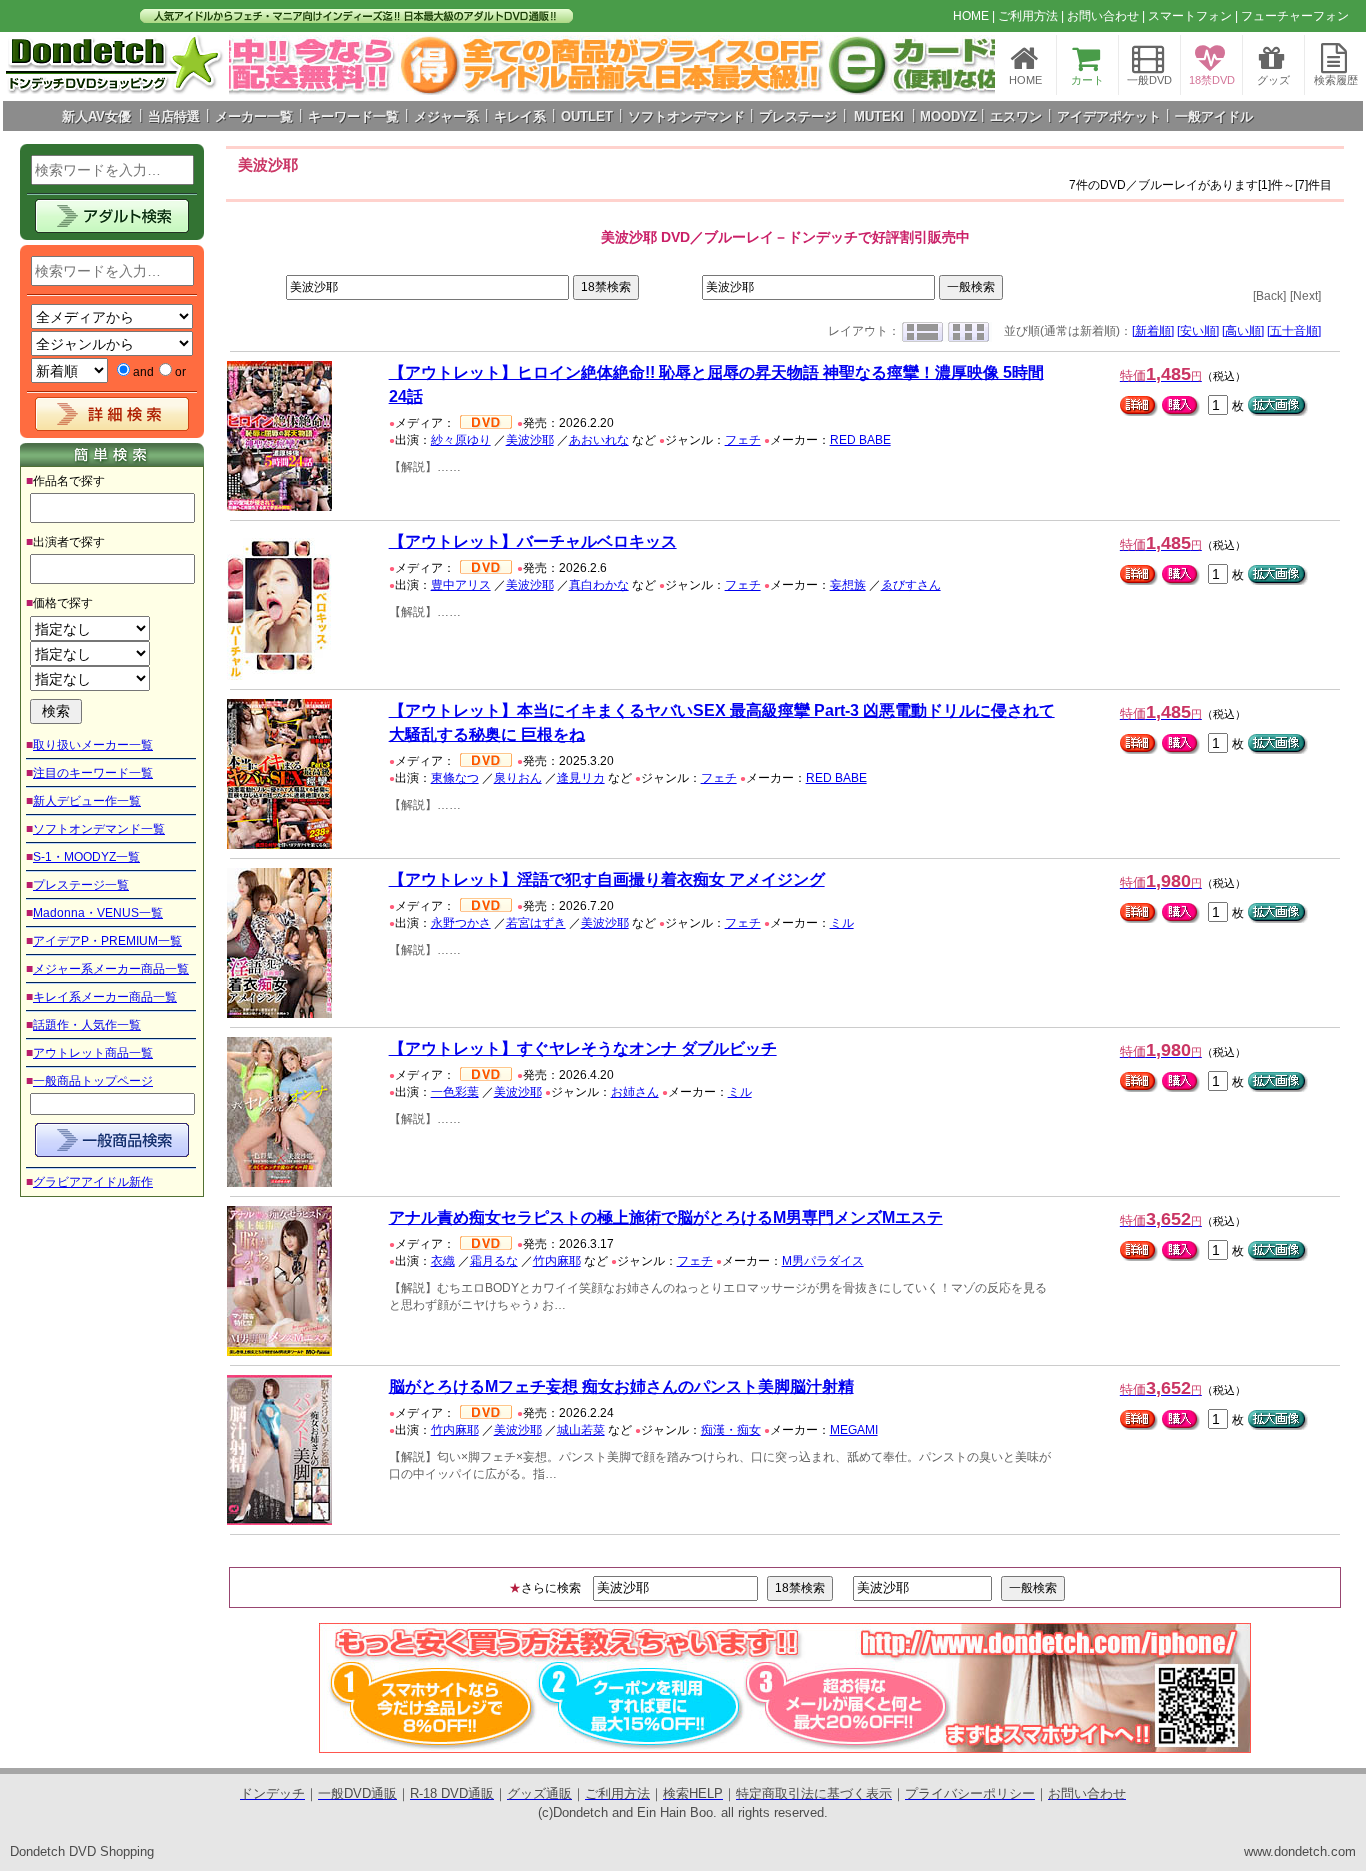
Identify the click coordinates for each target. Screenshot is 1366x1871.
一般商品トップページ (93, 1081)
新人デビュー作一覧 (87, 801)
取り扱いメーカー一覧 (93, 745)
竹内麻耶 (557, 1261)
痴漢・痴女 (731, 1430)
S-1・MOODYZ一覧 (86, 857)
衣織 (443, 1261)
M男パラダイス (823, 1261)
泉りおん (518, 778)
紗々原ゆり (461, 440)
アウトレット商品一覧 (93, 1053)
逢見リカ (581, 778)
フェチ (743, 440)
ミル (842, 923)
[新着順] (1153, 331)
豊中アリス (461, 585)
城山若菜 (581, 1430)
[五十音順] (1294, 331)
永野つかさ (461, 923)
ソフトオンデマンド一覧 (99, 829)
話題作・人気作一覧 (87, 1025)
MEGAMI (854, 1430)
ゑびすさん (911, 585)
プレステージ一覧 (81, 885)
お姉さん (635, 1092)
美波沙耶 (530, 440)
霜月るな (494, 1261)
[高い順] (1243, 331)
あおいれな (599, 440)
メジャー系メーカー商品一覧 (111, 969)
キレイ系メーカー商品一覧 (105, 997)
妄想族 (848, 585)
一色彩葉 (455, 1092)
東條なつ (455, 778)
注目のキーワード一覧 (93, 773)
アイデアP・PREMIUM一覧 (107, 941)
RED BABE (860, 440)
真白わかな (599, 585)
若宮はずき (536, 923)
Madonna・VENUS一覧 (98, 913)
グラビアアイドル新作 (93, 1182)
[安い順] (1198, 331)
